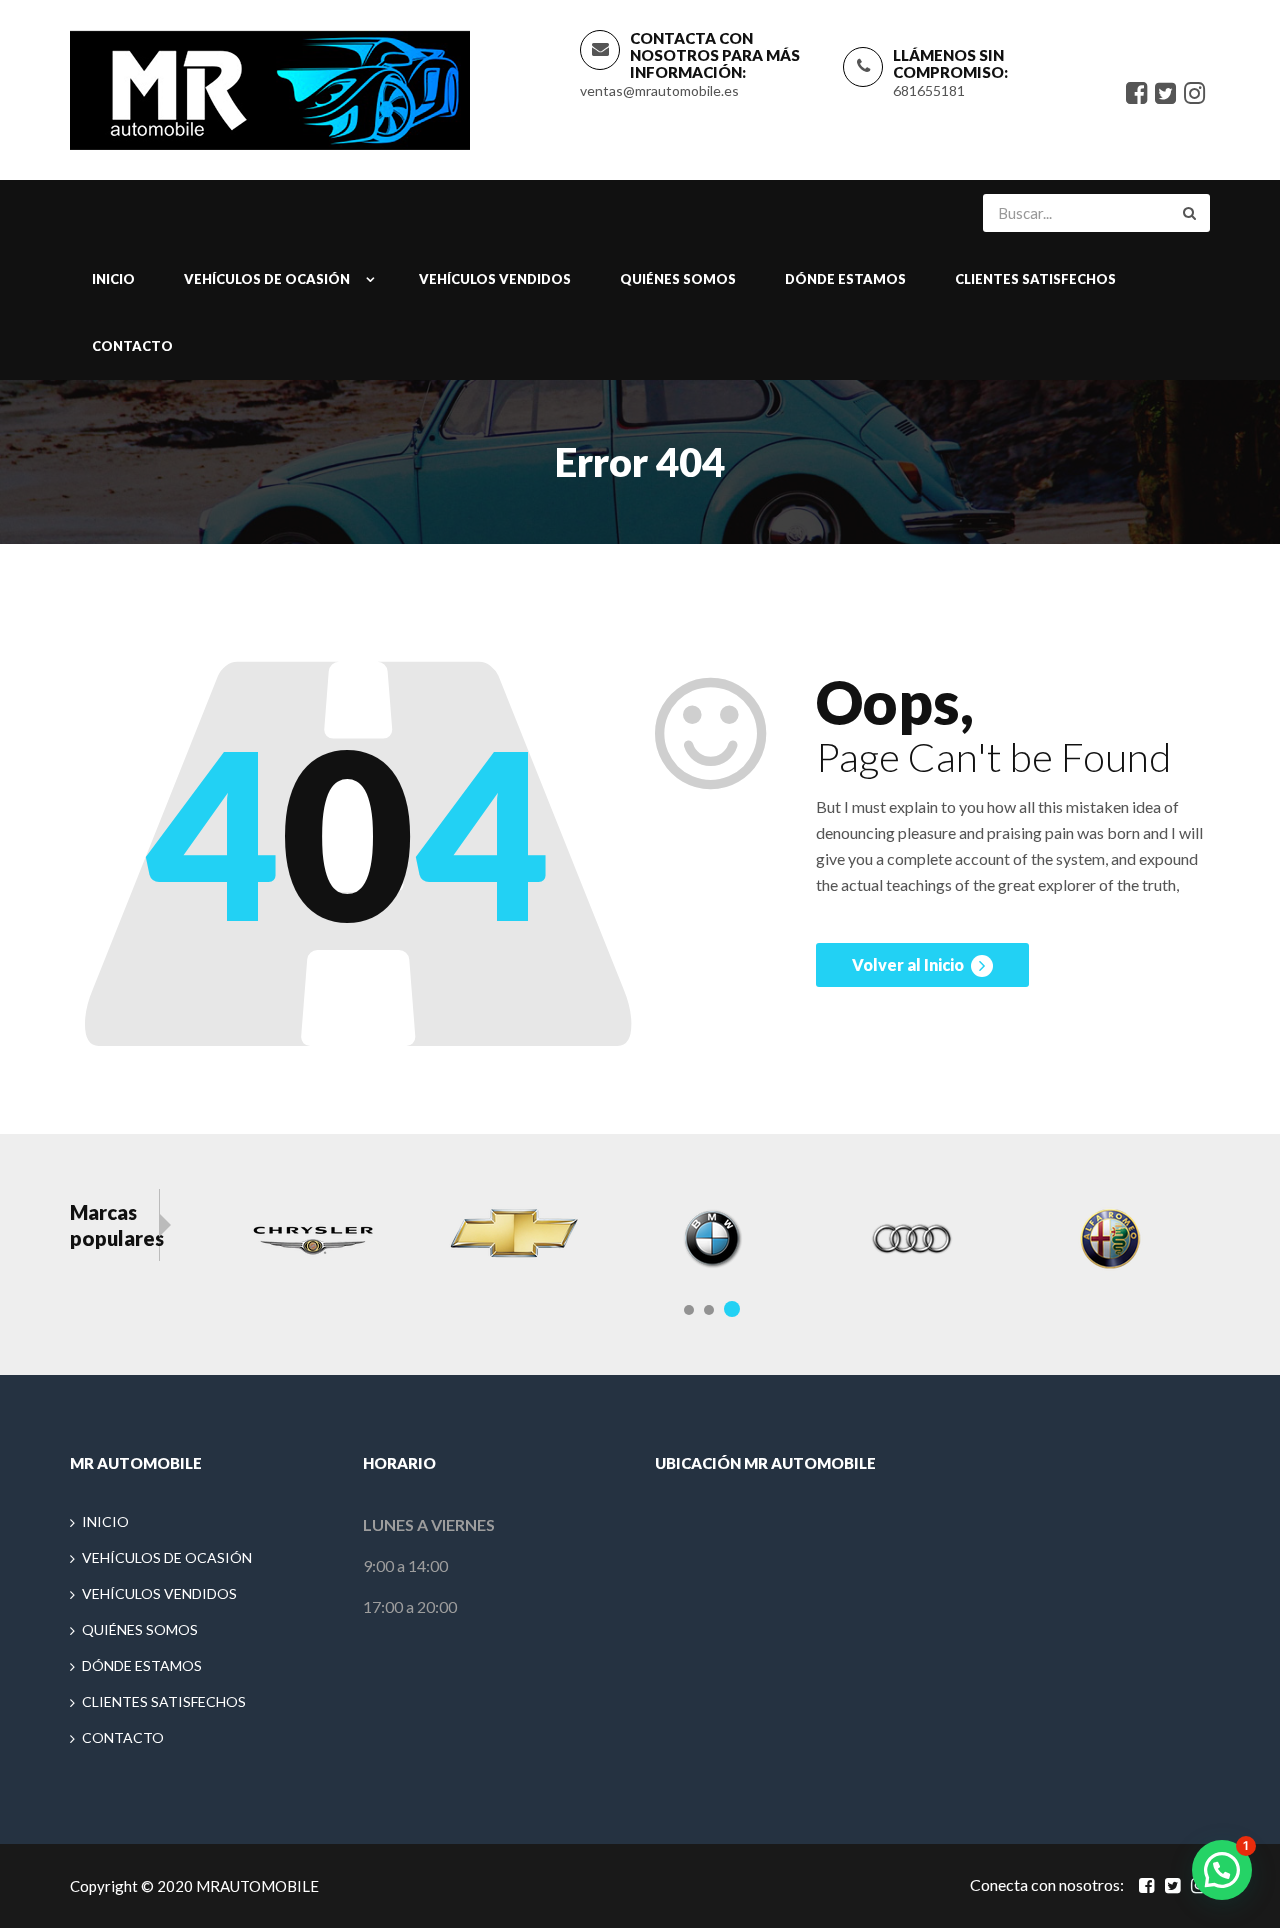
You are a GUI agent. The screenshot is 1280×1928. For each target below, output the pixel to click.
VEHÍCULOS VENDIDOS (495, 279)
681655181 (929, 90)
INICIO (113, 279)
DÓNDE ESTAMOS (845, 279)
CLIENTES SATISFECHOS (1035, 279)
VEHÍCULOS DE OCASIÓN (267, 279)
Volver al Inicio (909, 964)
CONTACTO (132, 346)
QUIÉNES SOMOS (678, 279)
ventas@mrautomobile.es (659, 90)
